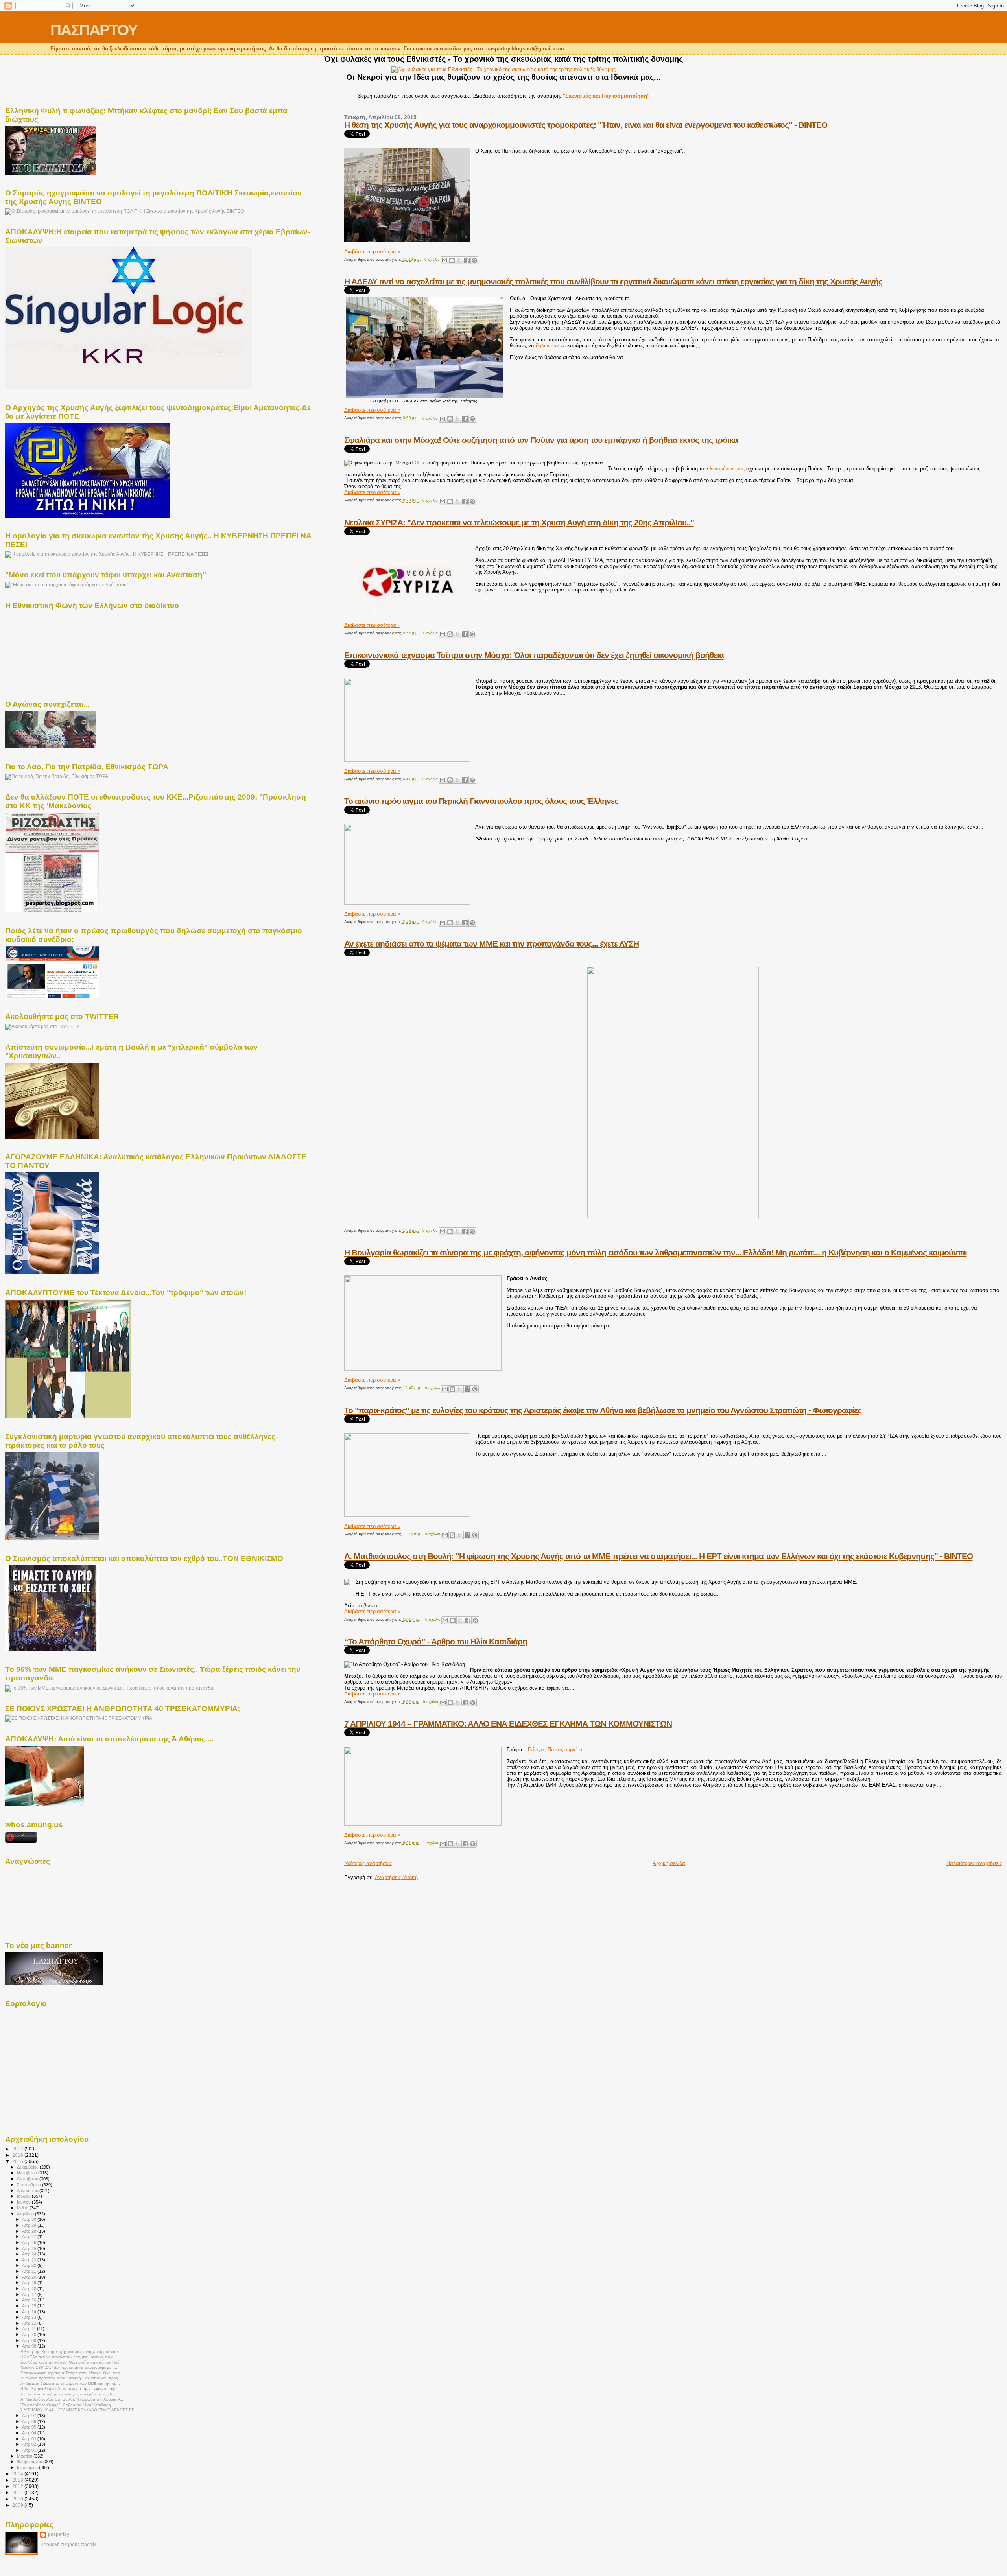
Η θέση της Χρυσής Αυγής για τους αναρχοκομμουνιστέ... (71, 2352)
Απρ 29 (30, 2225)
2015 (18, 2161)
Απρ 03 (30, 2439)
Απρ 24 (30, 2254)
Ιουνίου (24, 2202)
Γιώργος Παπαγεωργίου (555, 1750)
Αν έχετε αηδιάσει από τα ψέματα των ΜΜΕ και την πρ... (70, 2383)
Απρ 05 (30, 2427)
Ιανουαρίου (28, 2467)
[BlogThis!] (452, 260)
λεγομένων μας (727, 469)
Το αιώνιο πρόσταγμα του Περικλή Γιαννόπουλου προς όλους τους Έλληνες (481, 801)
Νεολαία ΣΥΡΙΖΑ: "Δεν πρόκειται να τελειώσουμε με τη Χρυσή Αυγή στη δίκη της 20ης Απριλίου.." (519, 522)
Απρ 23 (30, 2260)
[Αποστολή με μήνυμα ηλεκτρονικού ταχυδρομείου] (444, 260)
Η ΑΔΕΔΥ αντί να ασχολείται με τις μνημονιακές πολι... (68, 2357)
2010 (18, 2499)
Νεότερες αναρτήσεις (368, 1863)
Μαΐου (23, 2208)
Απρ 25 (30, 2248)
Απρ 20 (30, 2277)
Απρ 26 (30, 2242)
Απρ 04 (30, 2433)
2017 (18, 2149)
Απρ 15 (30, 2306)
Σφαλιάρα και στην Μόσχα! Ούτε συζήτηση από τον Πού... (72, 2362)
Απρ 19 (30, 2283)
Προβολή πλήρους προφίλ (68, 2545)
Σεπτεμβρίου (30, 2185)
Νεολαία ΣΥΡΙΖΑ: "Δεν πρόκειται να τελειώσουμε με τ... (69, 2367)
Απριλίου (26, 2214)
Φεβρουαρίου (30, 2462)
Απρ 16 (30, 2300)
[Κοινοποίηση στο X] (459, 260)
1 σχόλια (430, 633)
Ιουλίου (24, 2196)
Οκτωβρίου (28, 2179)
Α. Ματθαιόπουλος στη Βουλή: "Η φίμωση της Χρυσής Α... (72, 2399)
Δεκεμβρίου (28, 2167)
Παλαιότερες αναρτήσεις (974, 1863)
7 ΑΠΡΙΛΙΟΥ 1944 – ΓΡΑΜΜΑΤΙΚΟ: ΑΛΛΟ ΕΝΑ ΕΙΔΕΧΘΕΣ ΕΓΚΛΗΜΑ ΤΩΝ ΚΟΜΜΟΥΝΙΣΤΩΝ (508, 1724)
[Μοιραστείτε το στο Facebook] (467, 260)
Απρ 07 (30, 2416)
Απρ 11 (30, 2329)
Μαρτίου (25, 2456)
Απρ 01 (30, 2450)
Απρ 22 (30, 2265)
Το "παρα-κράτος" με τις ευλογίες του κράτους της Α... (68, 2394)
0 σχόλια (432, 259)
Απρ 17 (30, 2294)
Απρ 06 (30, 2421)
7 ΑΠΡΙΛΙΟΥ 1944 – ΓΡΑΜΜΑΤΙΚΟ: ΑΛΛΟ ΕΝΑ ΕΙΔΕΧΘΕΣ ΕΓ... (79, 2410)
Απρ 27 (30, 2237)
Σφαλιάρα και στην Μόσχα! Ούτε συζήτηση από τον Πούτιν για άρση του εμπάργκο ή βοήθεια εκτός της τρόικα (541, 440)
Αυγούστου (28, 2191)
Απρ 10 (30, 2335)
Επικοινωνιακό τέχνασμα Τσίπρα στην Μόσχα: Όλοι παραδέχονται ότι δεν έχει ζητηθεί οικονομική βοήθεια (534, 655)
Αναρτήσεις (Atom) (396, 1877)
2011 (18, 2492)
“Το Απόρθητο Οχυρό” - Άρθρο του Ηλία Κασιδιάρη (436, 1641)
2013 (18, 2480)
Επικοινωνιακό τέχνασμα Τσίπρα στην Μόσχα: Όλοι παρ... (72, 2373)
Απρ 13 (30, 2317)
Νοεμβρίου (28, 2173)
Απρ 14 (30, 2312)
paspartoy (59, 2534)
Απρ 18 (30, 2289)
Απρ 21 (30, 2271)
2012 (18, 2486)
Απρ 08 (30, 2346)
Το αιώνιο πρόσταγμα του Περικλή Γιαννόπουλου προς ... (72, 2378)
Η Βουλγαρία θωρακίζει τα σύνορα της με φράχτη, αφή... (70, 2389)
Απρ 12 (30, 2323)
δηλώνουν (548, 345)
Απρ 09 (30, 2340)
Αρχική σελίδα (669, 1863)
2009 (18, 2505)
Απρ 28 (30, 2231)
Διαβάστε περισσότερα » (372, 252)
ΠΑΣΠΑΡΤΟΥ (94, 30)
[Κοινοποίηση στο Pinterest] (474, 260)
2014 (18, 2474)
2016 (18, 2155)
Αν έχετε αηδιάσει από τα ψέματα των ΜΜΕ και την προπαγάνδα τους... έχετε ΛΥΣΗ (492, 944)
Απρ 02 (30, 2444)
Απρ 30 (30, 2219)
